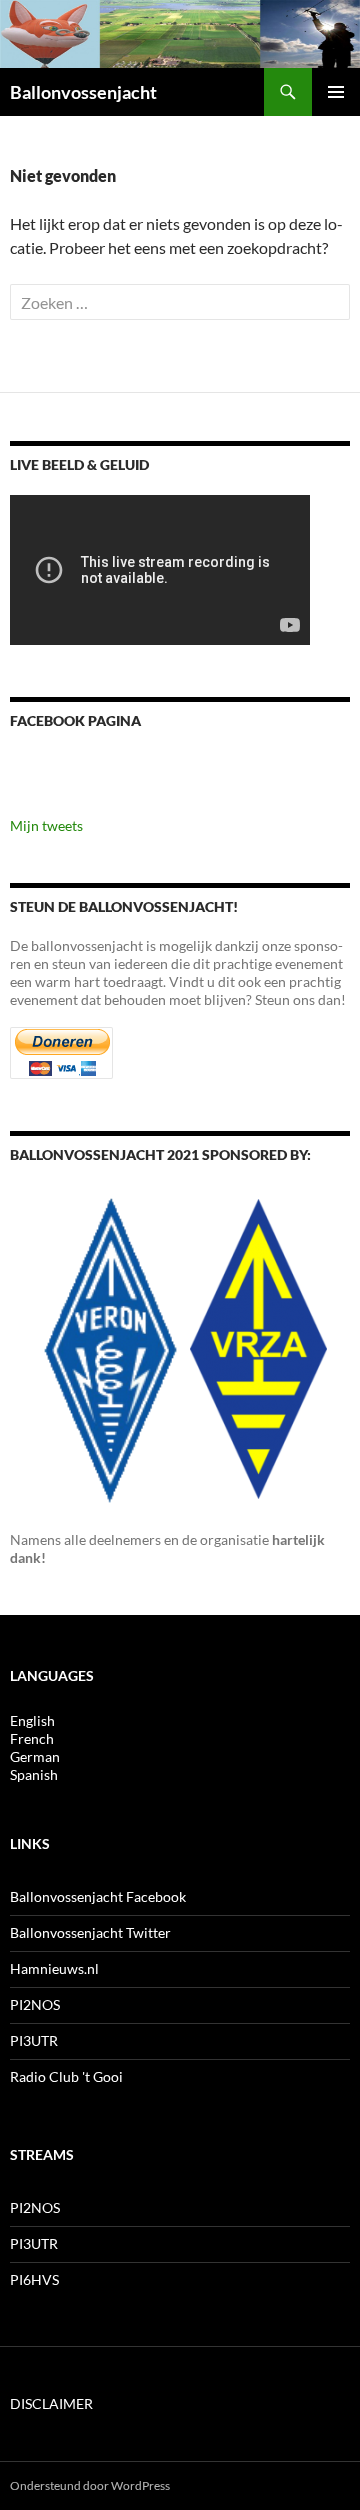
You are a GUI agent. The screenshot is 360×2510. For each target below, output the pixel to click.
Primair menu (336, 92)
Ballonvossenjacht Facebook (98, 1896)
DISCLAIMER (51, 2403)
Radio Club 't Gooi (66, 2076)
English (32, 1720)
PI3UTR (34, 2040)
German (35, 1756)
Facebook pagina (75, 720)
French (32, 1738)
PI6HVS (34, 2279)
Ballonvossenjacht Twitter (90, 1932)
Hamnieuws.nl (54, 1968)
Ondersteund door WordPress (90, 2485)
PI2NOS (35, 2004)
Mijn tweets (46, 825)
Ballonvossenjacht (83, 92)
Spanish (34, 1774)
